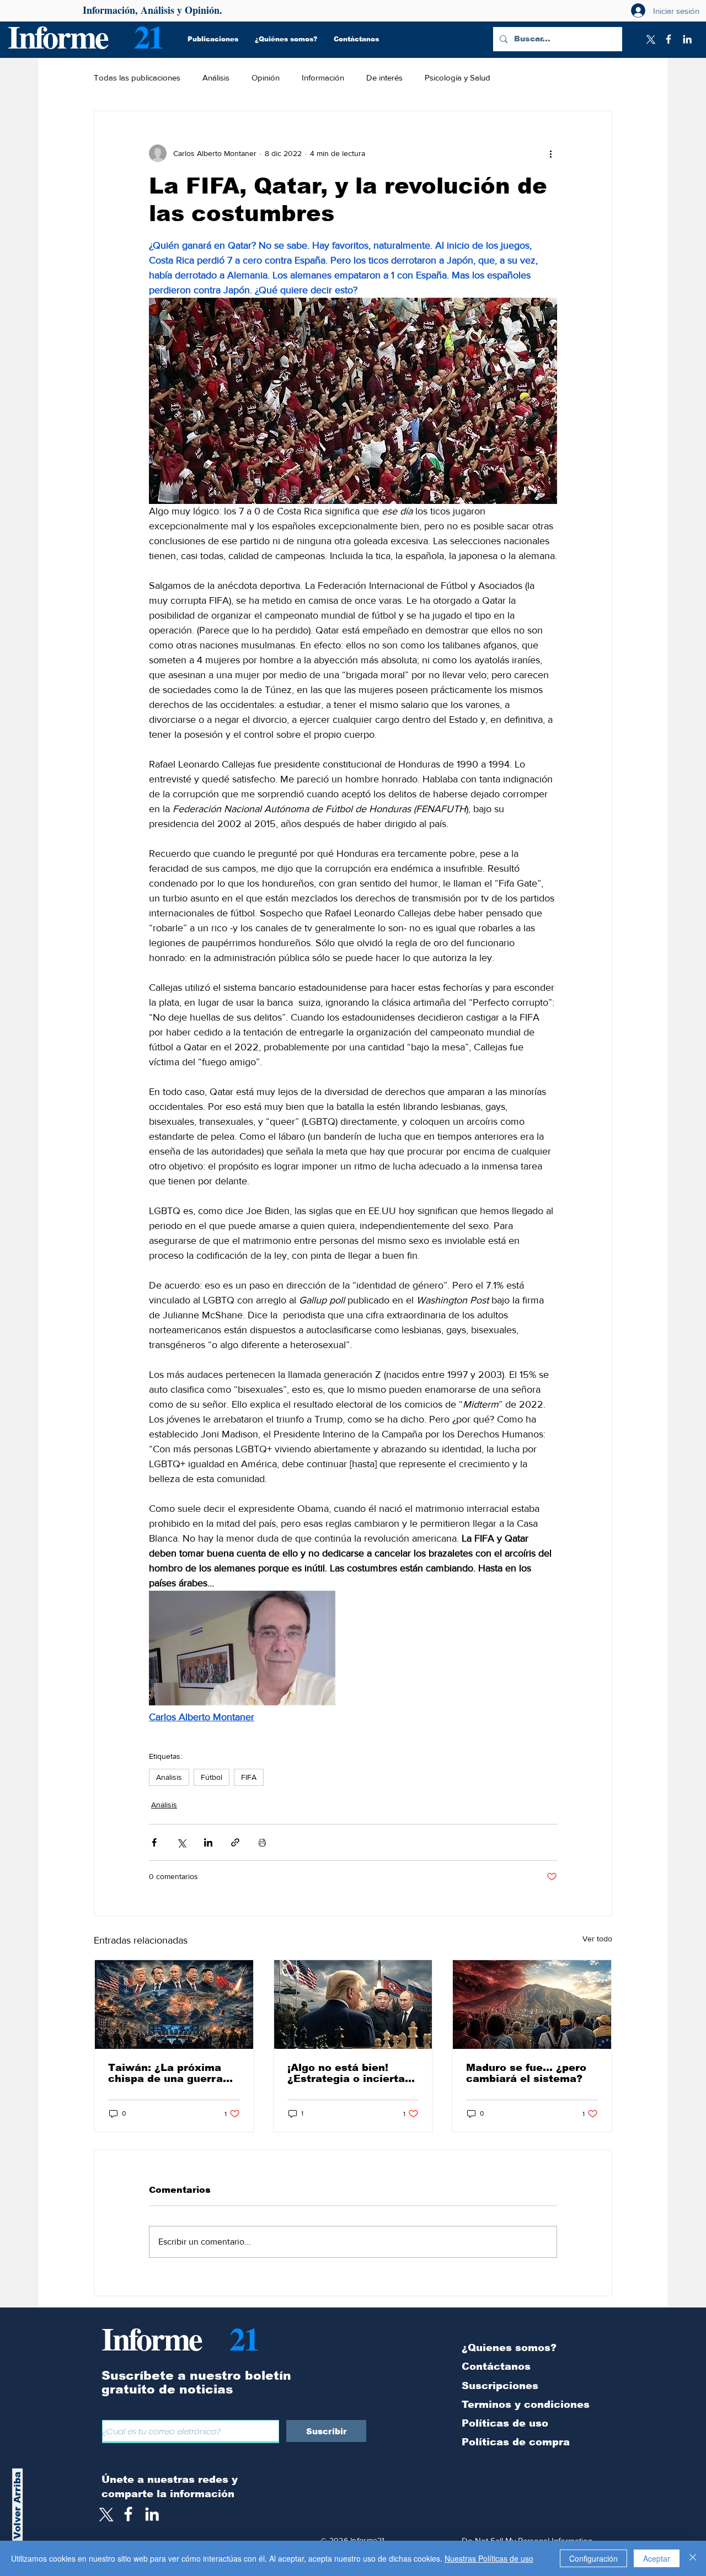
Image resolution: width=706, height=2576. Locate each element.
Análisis (216, 77)
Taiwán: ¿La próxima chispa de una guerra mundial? (165, 2073)
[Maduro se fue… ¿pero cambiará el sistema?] (532, 2005)
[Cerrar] (693, 2558)
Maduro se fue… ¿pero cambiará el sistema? (526, 2073)
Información (323, 77)
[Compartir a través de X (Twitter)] (181, 1842)
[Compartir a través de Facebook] (154, 1842)
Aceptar (657, 2558)
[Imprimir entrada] (262, 1842)
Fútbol (212, 1777)
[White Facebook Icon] (128, 2514)
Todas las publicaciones (137, 77)
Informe (58, 36)
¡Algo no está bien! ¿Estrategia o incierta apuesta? (346, 2073)
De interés (384, 77)
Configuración (593, 2558)
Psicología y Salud (458, 77)
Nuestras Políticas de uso (489, 2558)
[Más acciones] (550, 153)
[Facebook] (668, 39)
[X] (650, 39)
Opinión (266, 77)
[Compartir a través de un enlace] (235, 1842)
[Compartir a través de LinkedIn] (208, 1842)
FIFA (249, 1777)
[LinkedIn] (687, 39)
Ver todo (597, 1939)
